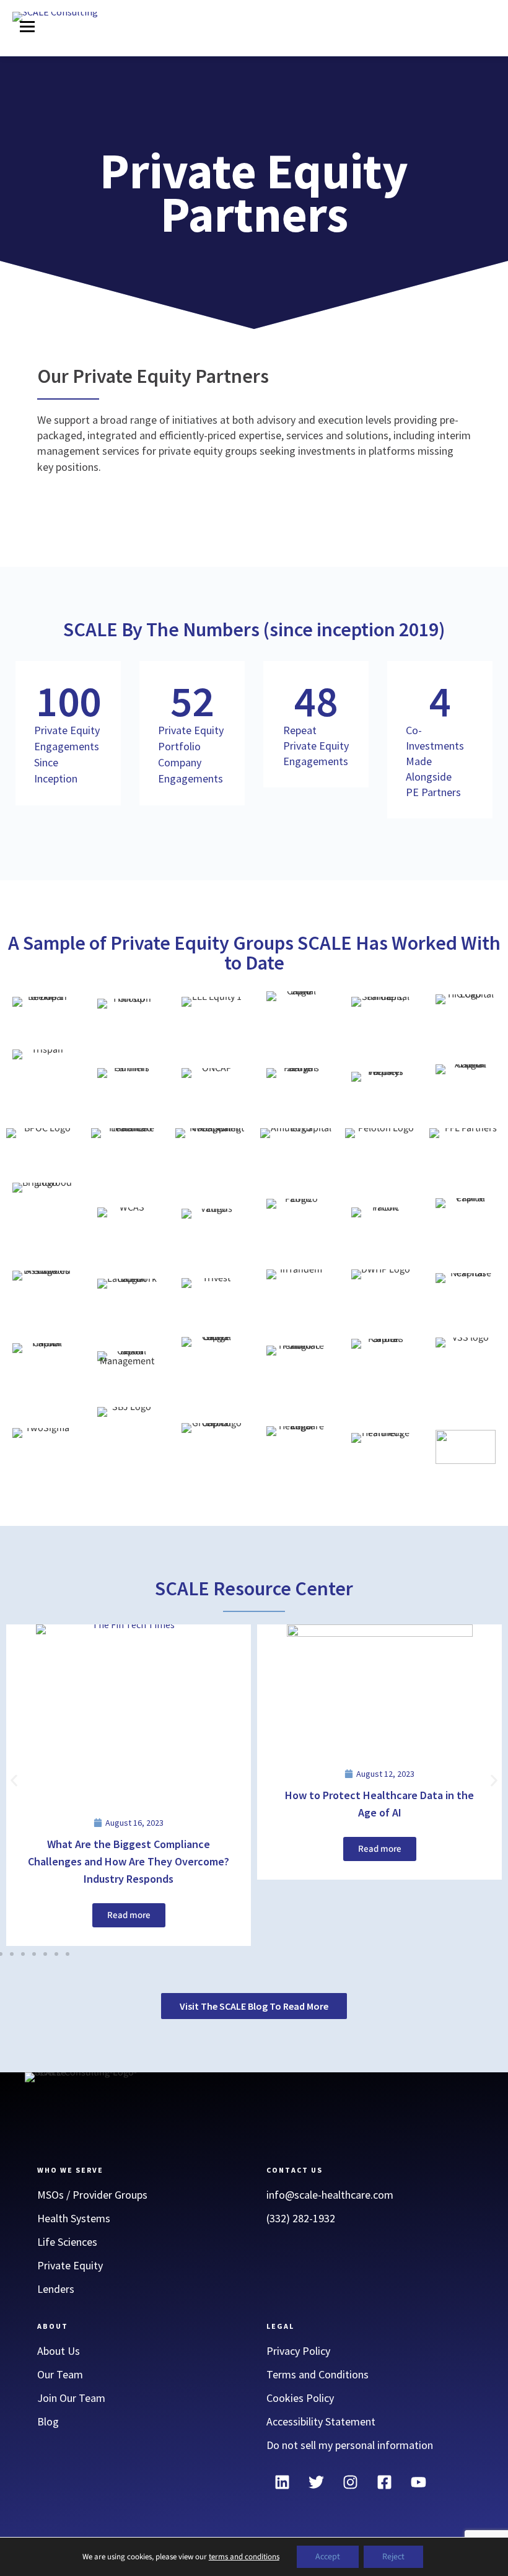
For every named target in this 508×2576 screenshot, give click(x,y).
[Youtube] (418, 2482)
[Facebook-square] (384, 2482)
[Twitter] (316, 2482)
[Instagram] (350, 2482)
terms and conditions (244, 2557)
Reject (393, 2557)
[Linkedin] (282, 2482)
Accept (328, 2557)
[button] (27, 28)
